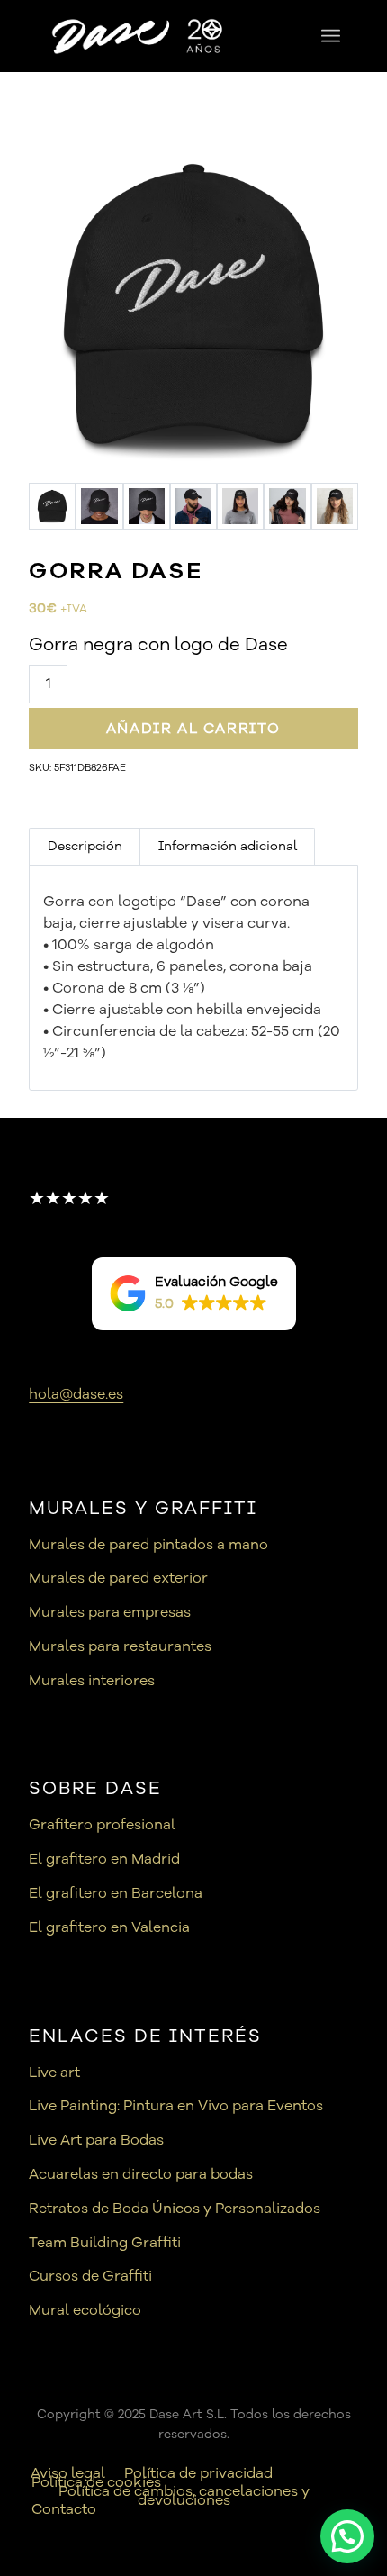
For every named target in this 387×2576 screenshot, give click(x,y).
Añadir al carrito (193, 729)
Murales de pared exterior (118, 1578)
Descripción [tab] (85, 846)
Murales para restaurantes (120, 1646)
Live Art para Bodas (96, 2140)
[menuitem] (331, 36)
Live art (54, 2073)
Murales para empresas (110, 1612)
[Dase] (146, 36)
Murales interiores (92, 1681)
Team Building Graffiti (105, 2243)
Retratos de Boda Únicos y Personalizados (175, 2209)
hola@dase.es (76, 1394)
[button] (194, 1294)
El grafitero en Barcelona (116, 1893)
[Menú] (331, 36)
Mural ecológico (85, 2310)
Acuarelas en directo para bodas (141, 2174)
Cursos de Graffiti (90, 2276)
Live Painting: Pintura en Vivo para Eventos (176, 2106)
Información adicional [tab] (228, 846)
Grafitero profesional (102, 1825)
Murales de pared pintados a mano (148, 1545)
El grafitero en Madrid (104, 1859)
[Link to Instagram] (345, 2454)
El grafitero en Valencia (109, 1927)
